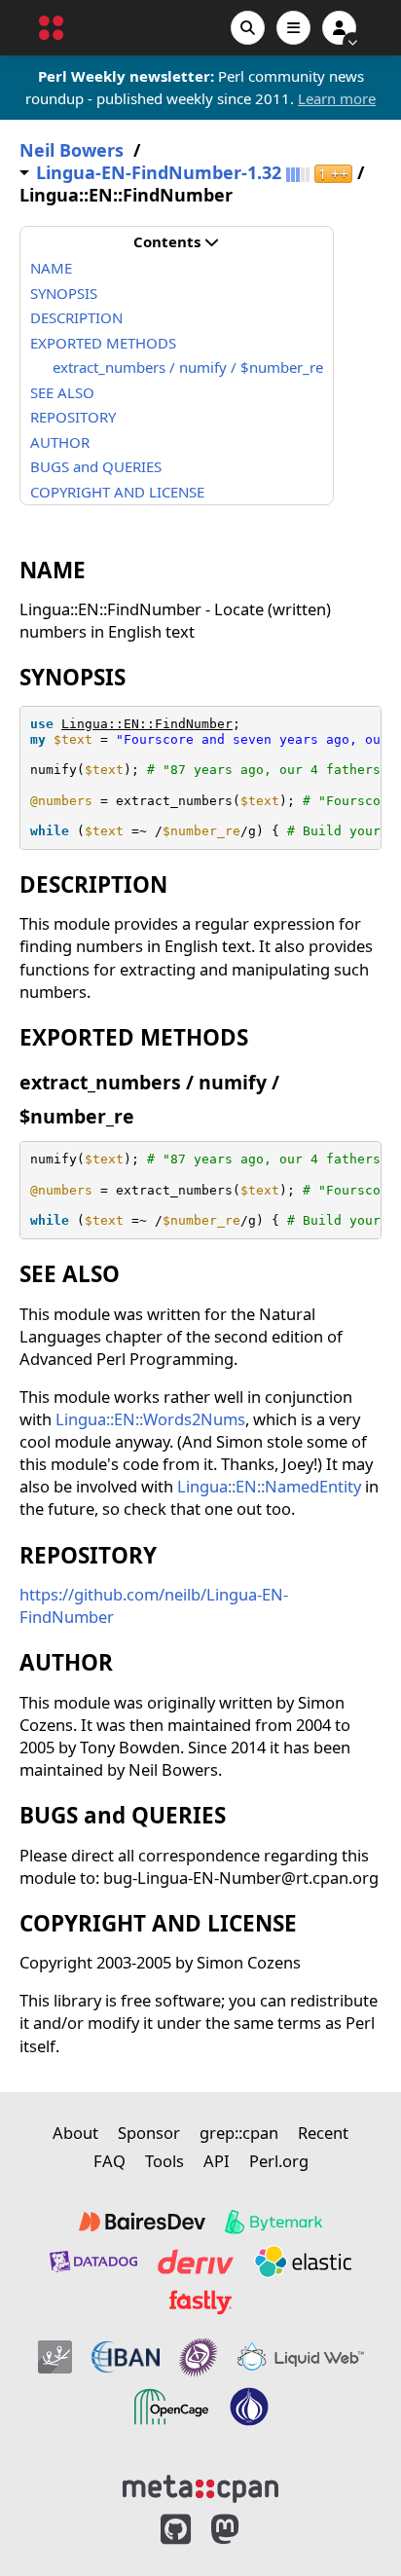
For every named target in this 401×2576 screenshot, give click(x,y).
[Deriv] (196, 2262)
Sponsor (149, 2133)
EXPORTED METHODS (103, 343)
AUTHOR (60, 442)
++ (333, 174)
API (217, 2161)
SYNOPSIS (64, 293)
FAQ (109, 2161)
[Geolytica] (55, 2357)
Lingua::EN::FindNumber (147, 724)
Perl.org (279, 2161)
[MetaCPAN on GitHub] (176, 2530)
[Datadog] (93, 2262)
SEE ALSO (62, 392)
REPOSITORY (73, 417)
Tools (164, 2161)
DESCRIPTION (76, 317)
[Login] (339, 28)
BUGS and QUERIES (96, 466)
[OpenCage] (171, 2407)
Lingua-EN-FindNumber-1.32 (159, 173)
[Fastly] (200, 2302)
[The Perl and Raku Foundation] (249, 2407)
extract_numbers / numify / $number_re (188, 367)
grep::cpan (239, 2133)
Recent (323, 2133)
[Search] (248, 28)
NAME (51, 268)
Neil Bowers (72, 150)
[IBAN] (126, 2357)
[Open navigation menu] (293, 28)
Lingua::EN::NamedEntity (269, 1486)
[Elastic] (303, 2262)
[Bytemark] (273, 2222)
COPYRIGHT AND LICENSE (117, 492)
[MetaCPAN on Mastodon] (244, 2530)
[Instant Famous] (199, 2357)
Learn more (337, 98)
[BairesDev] (142, 2222)
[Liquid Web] (301, 2357)
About (75, 2133)
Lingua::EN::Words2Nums (150, 1419)
